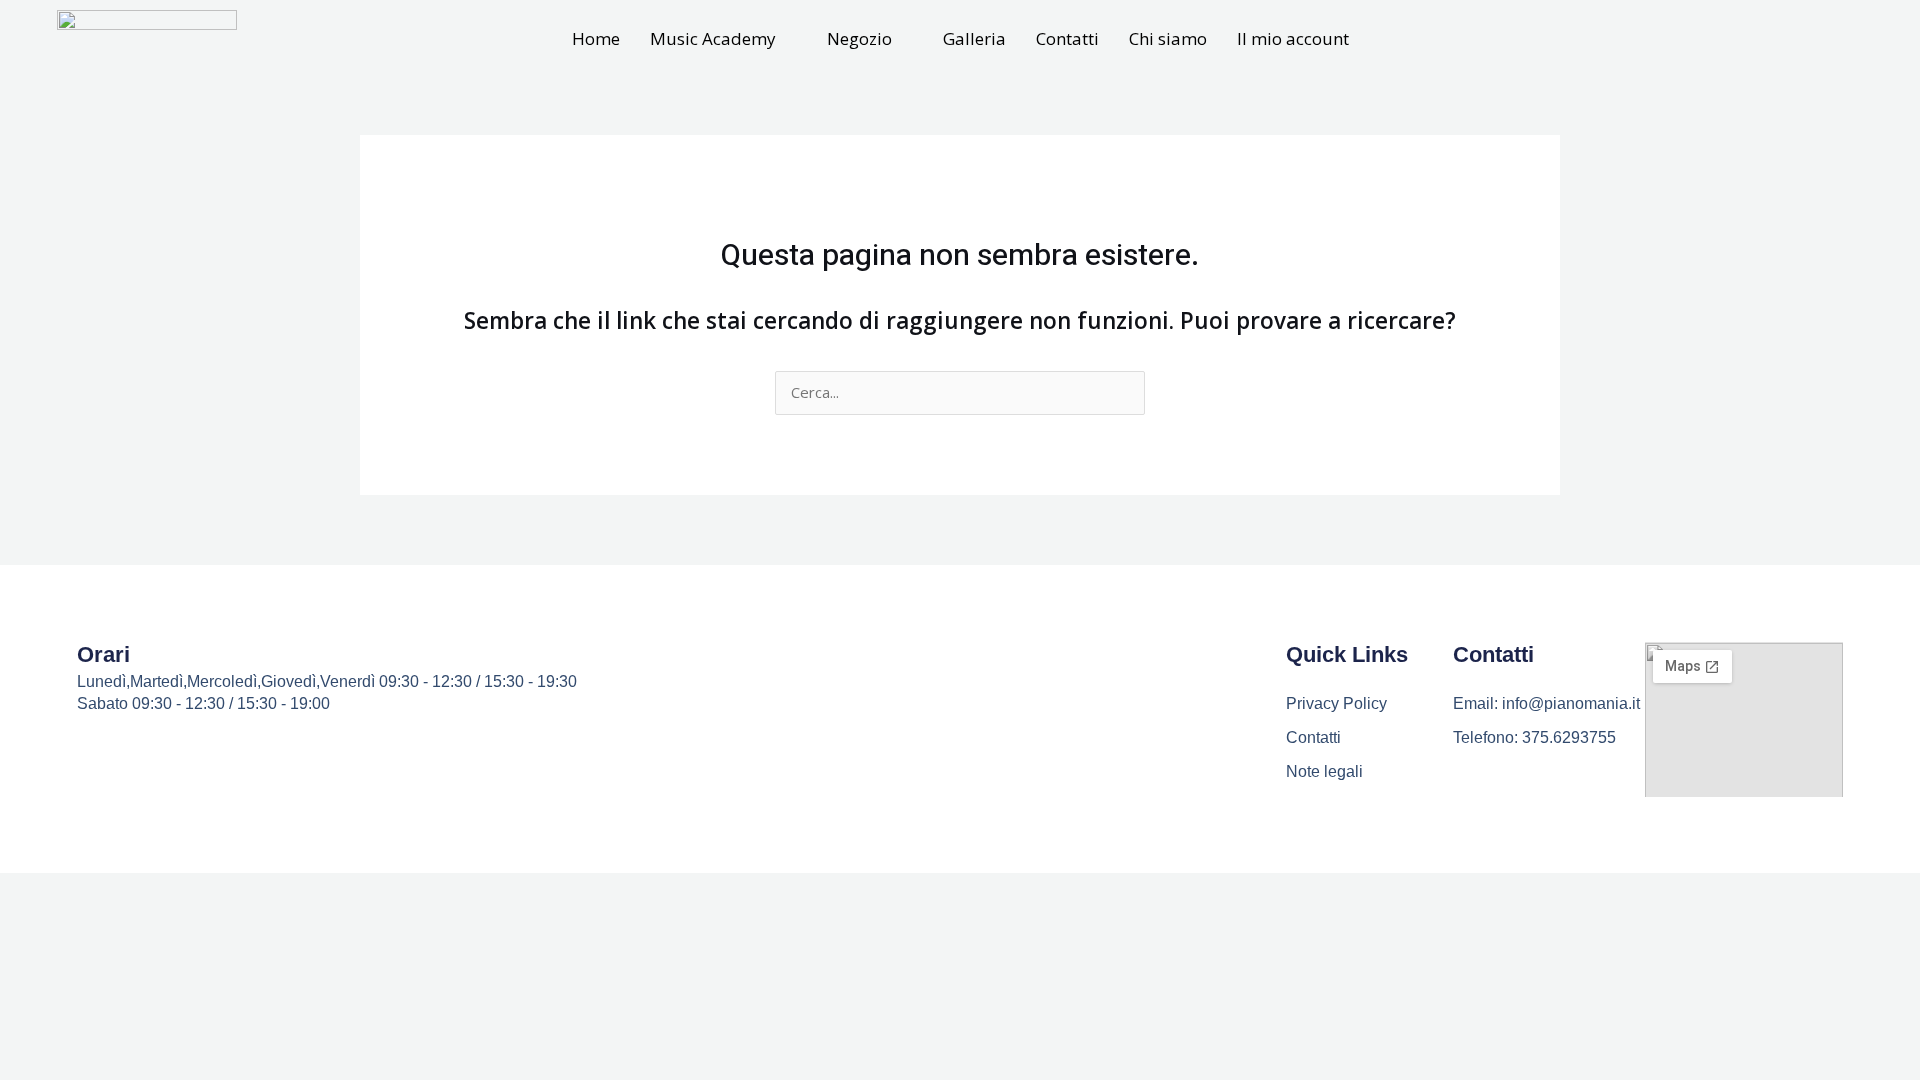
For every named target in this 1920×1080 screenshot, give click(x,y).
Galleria (974, 38)
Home (596, 38)
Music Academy (713, 38)
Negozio (859, 38)
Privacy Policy (1336, 703)
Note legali (1324, 771)
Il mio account (1293, 38)
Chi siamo (1168, 38)
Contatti (1067, 38)
